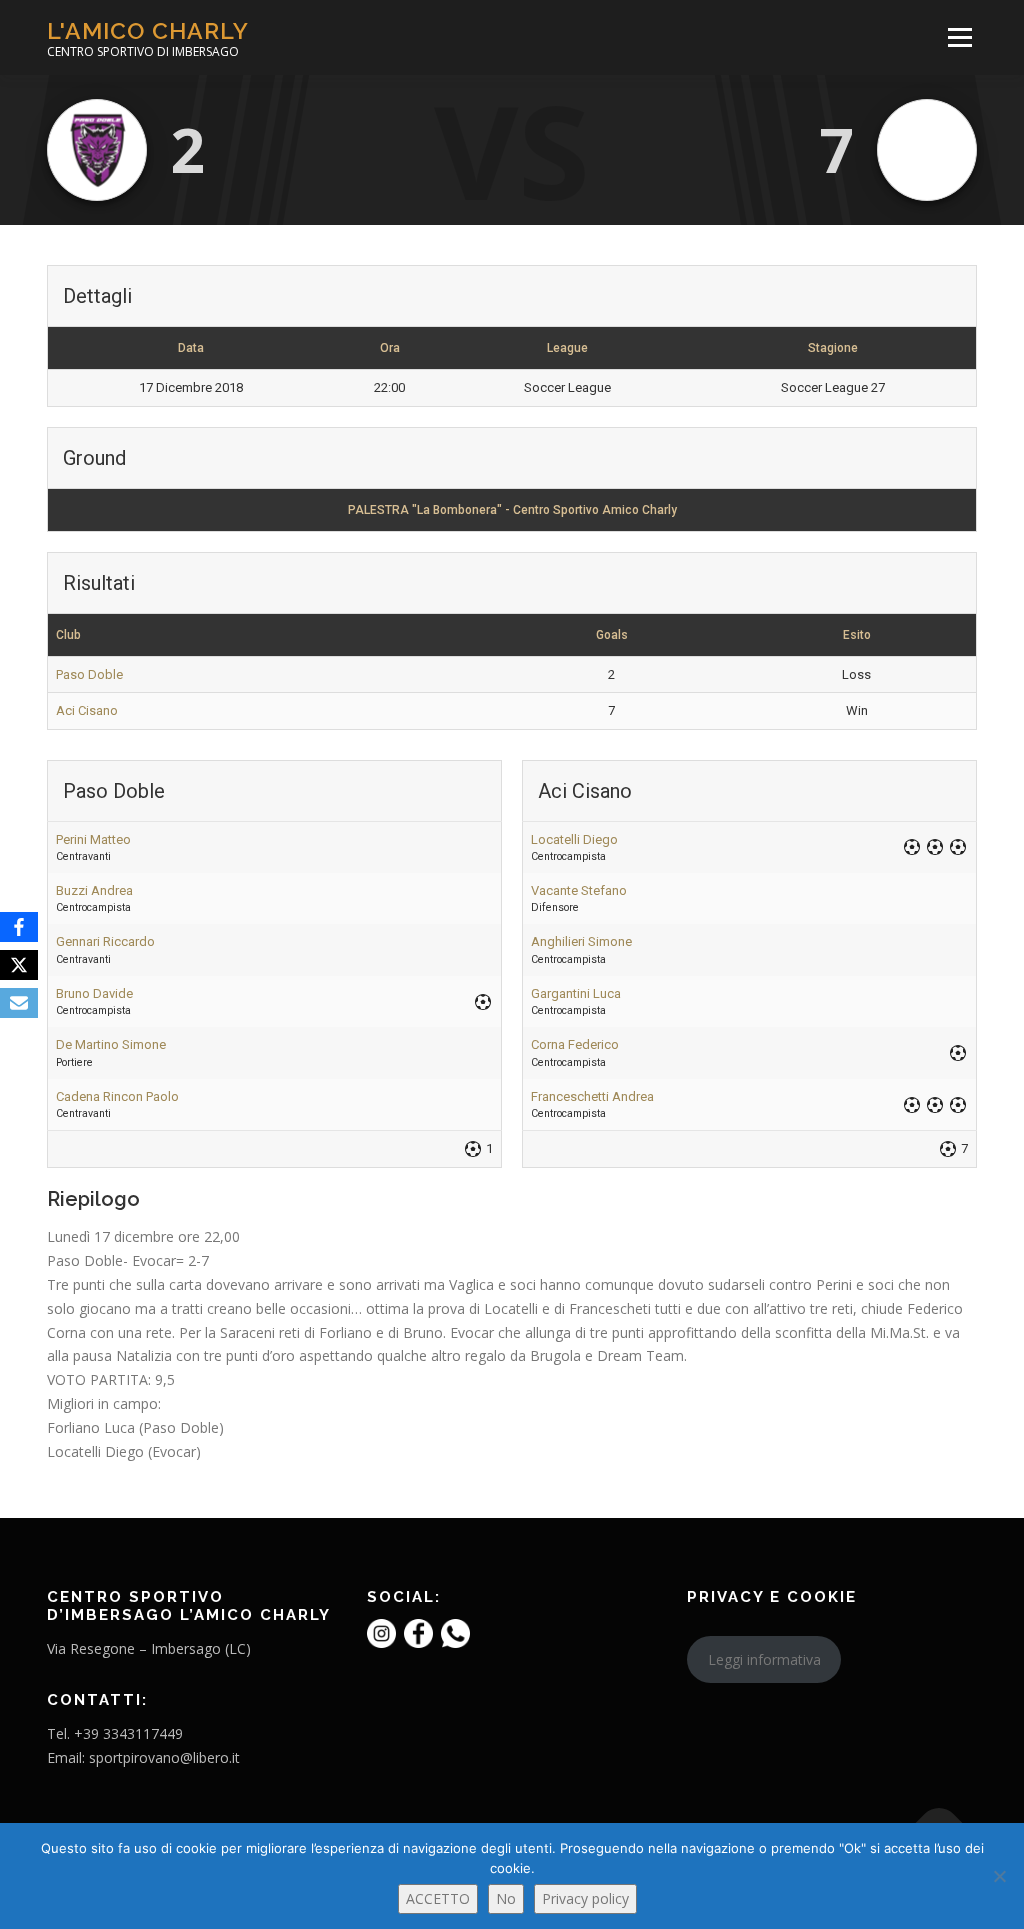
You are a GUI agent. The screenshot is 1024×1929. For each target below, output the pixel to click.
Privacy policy (585, 1898)
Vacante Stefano (579, 890)
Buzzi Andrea (94, 890)
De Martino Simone (111, 1044)
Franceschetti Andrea (592, 1096)
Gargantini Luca (576, 993)
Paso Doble (89, 674)
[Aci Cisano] (927, 150)
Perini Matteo (93, 839)
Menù (959, 37)
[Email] (19, 1003)
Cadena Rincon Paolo (117, 1096)
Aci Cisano (87, 710)
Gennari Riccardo (105, 941)
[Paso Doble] (97, 150)
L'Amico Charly (148, 30)
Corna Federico (575, 1044)
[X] (19, 965)
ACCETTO (438, 1898)
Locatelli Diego (574, 839)
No (506, 1898)
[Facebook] (19, 927)
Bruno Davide (94, 993)
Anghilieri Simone (581, 941)
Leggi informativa (764, 1659)
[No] (999, 1876)
